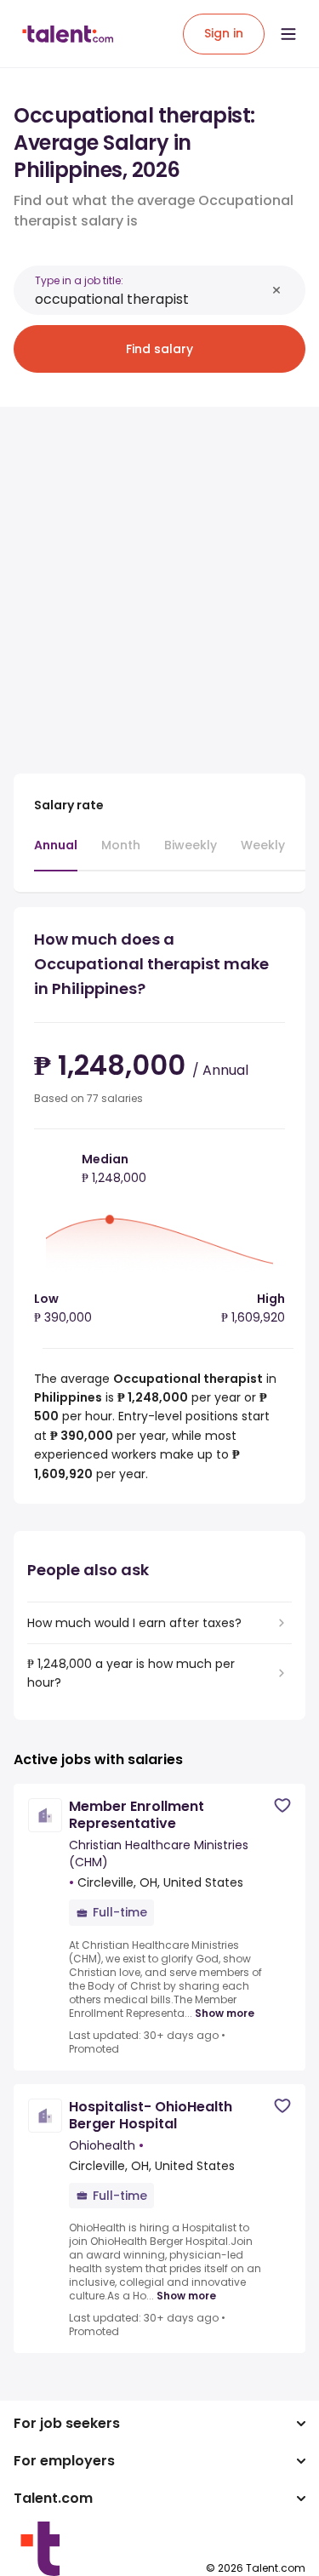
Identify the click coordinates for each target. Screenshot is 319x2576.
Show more (225, 2013)
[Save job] (282, 1805)
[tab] (56, 854)
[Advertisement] (159, 580)
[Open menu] (288, 34)
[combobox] (150, 299)
